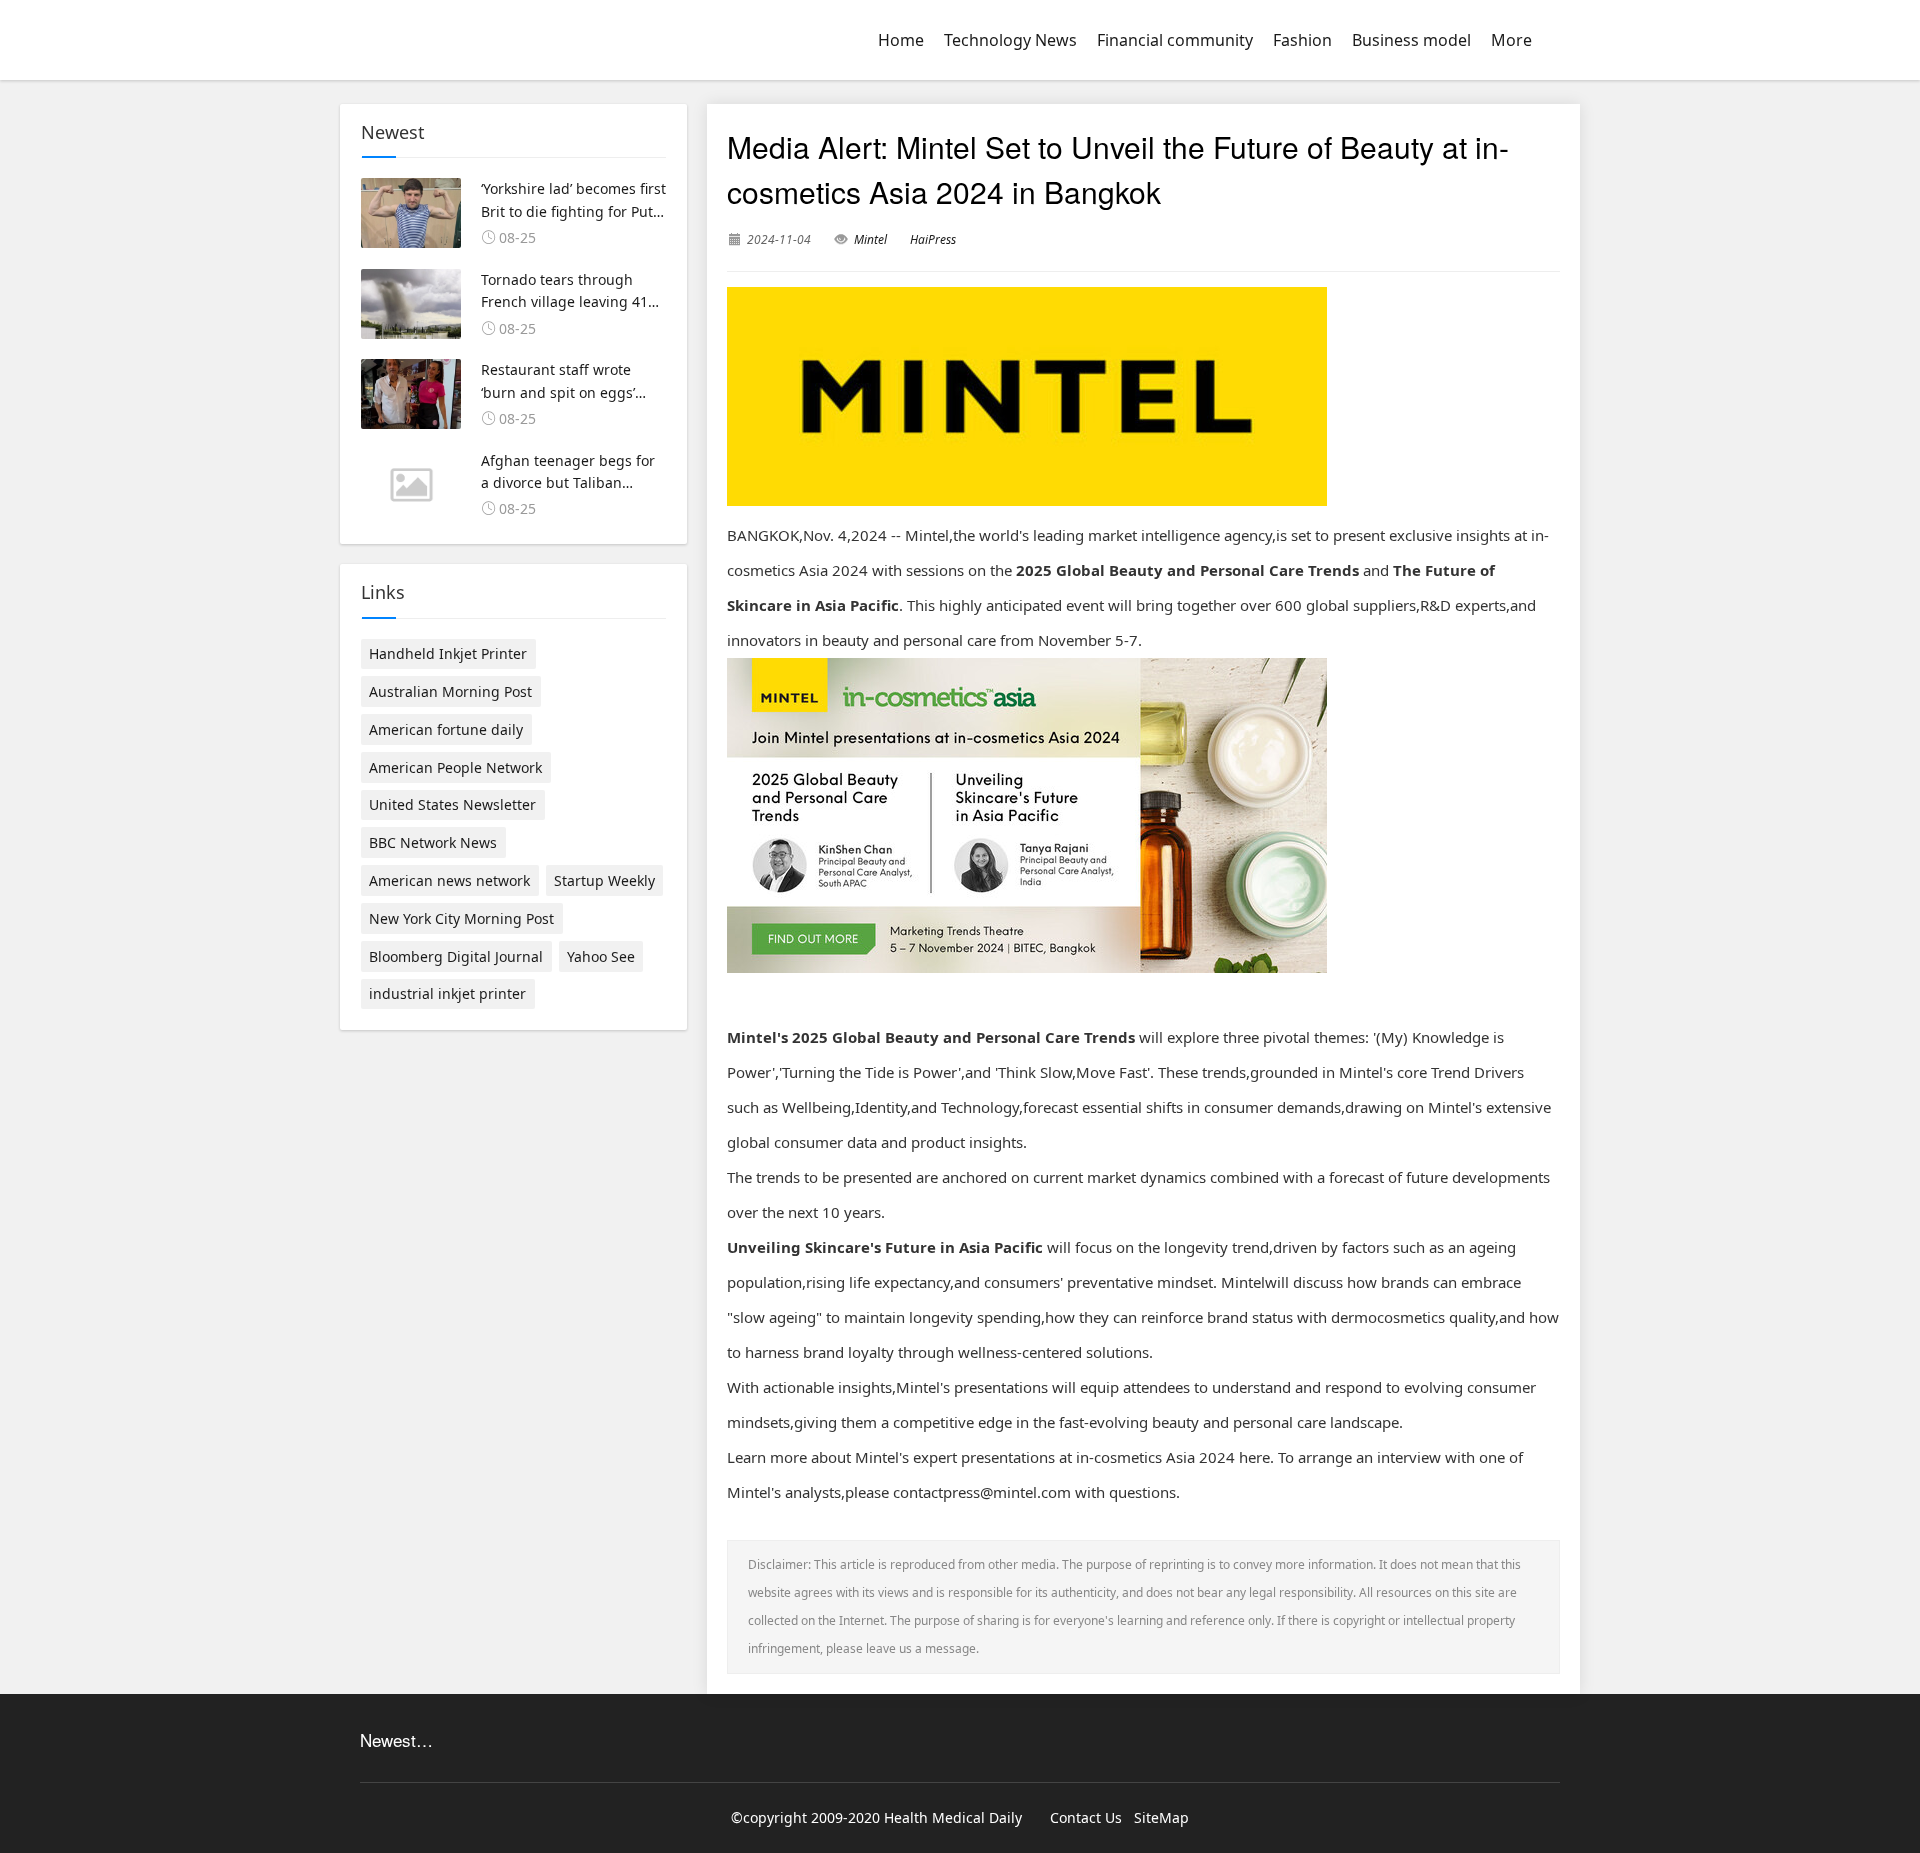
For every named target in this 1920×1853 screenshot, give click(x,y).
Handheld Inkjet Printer (448, 653)
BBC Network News (433, 842)
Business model (1411, 40)
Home (901, 40)
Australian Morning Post (450, 691)
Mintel (870, 239)
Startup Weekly (604, 880)
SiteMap (1161, 1817)
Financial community (1175, 40)
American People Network (455, 767)
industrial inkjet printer (447, 993)
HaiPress (933, 239)
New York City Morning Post (461, 918)
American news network (449, 880)
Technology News (1010, 40)
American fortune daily (446, 729)
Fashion (1302, 40)
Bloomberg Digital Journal (456, 956)
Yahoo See (601, 956)
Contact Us (1086, 1817)
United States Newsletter (452, 804)
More (1511, 40)
